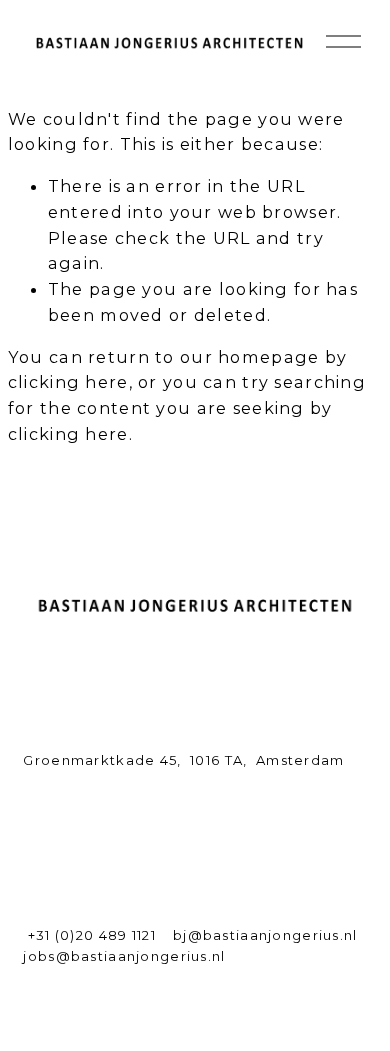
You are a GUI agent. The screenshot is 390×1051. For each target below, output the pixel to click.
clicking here (68, 382)
